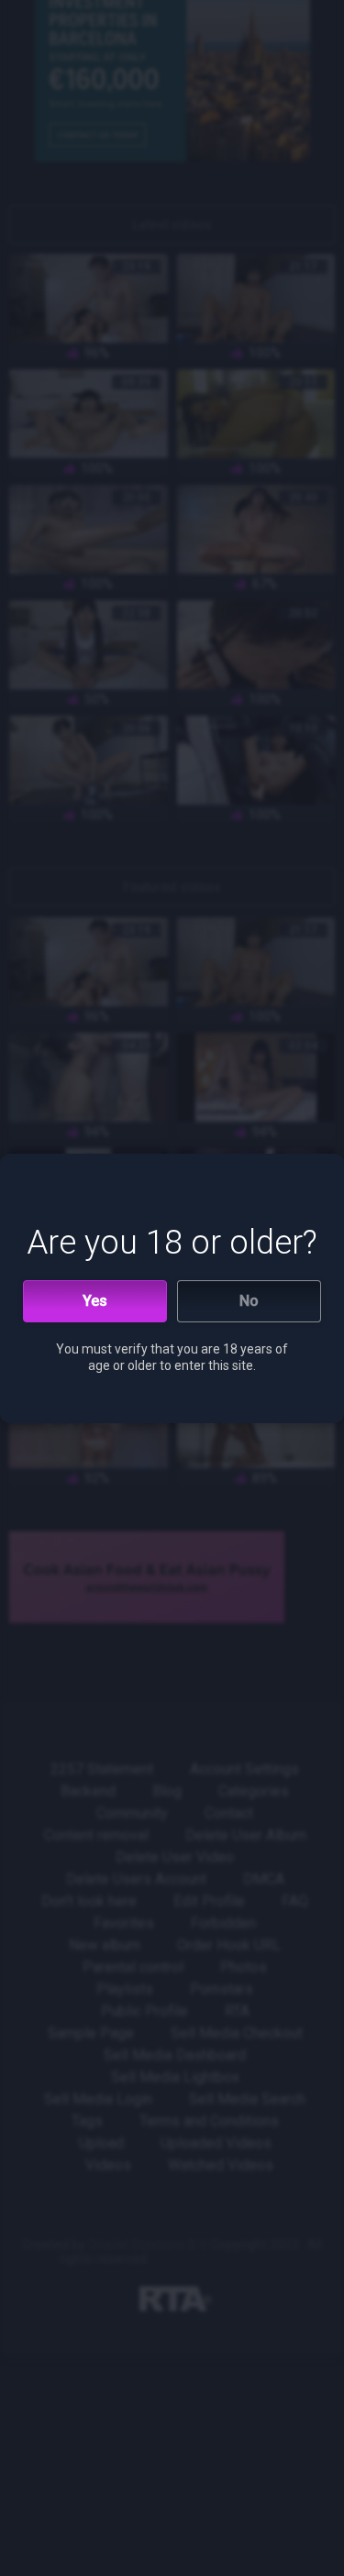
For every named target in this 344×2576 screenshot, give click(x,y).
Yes (95, 1301)
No (249, 1301)
